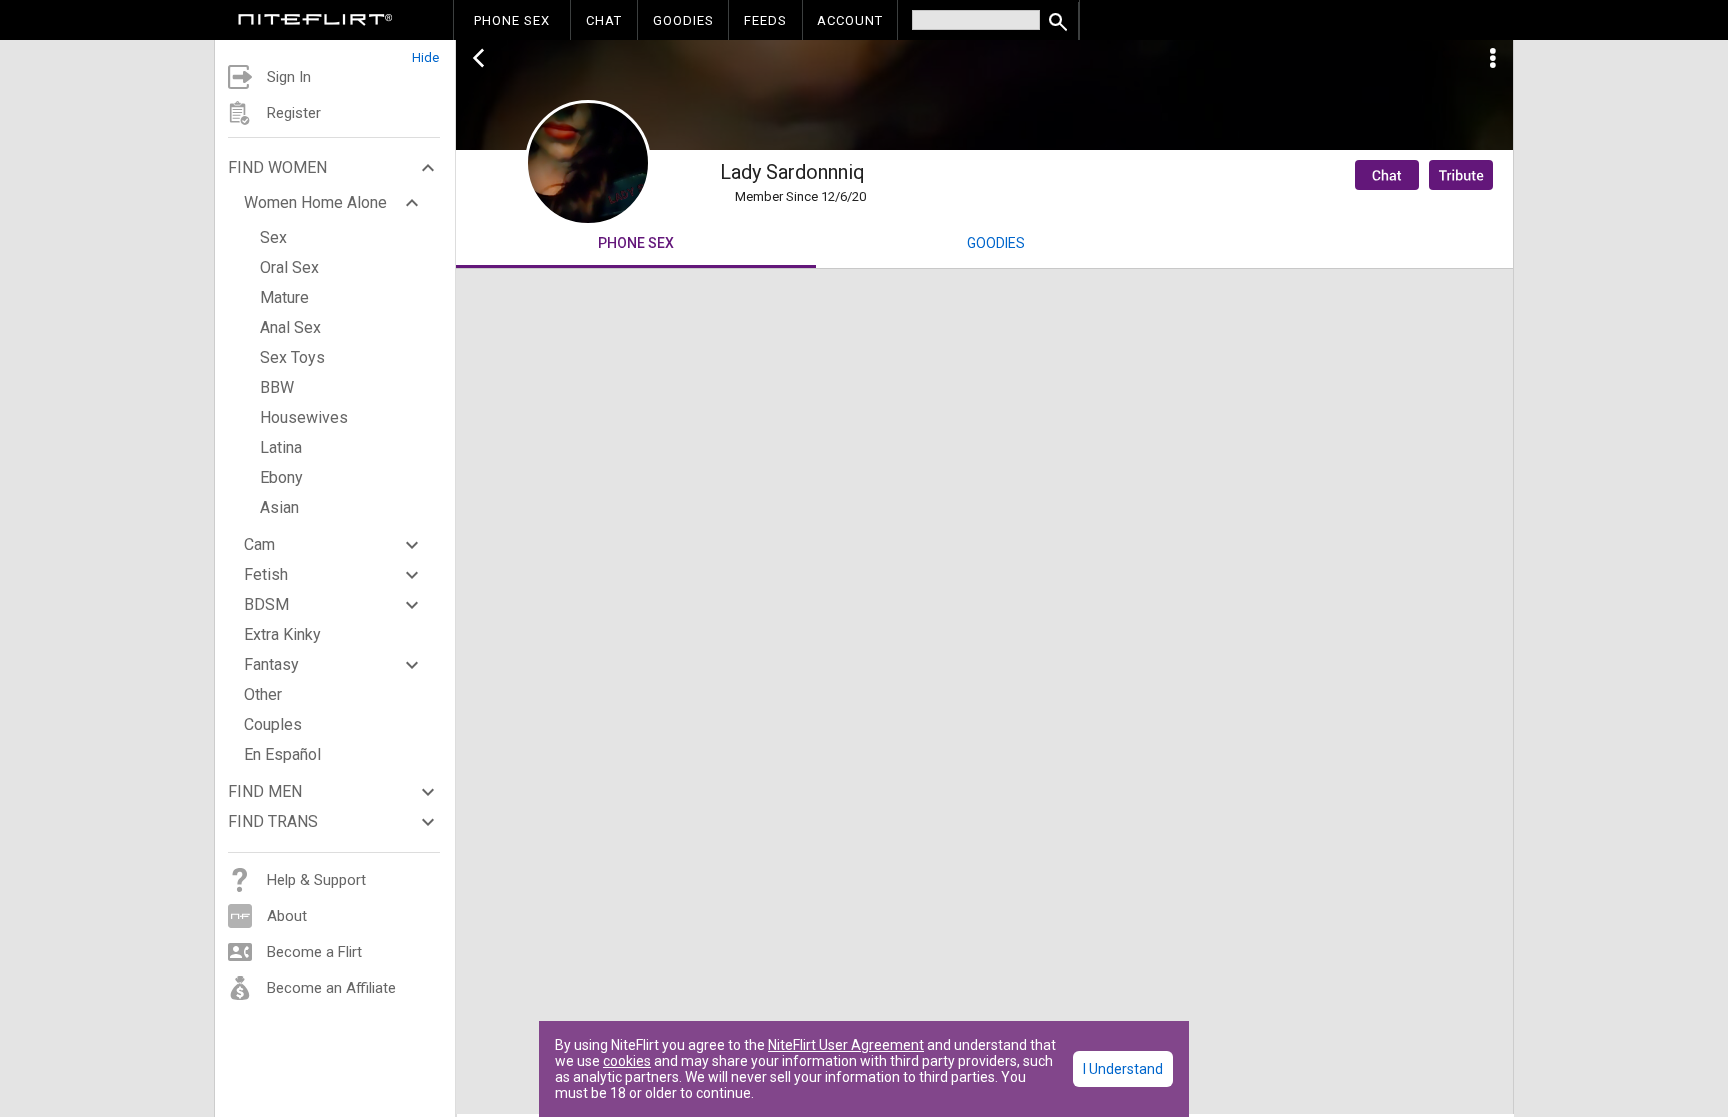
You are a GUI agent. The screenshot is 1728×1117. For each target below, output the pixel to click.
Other (263, 694)
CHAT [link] (604, 20)
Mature (284, 297)
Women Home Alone (315, 202)
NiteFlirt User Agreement (846, 1045)
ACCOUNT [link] (850, 20)
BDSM (266, 604)
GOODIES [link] (683, 20)
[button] (335, 52)
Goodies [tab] (996, 243)
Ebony (281, 477)
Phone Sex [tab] (636, 243)
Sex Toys (292, 357)
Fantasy (271, 664)
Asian (279, 507)
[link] (315, 22)
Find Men (265, 791)
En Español (282, 754)
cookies (627, 1061)
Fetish (266, 574)
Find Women (277, 167)
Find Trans (273, 821)
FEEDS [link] (765, 20)
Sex (273, 237)
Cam (259, 544)
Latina (281, 447)
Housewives (304, 417)
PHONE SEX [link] (512, 20)
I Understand (1123, 1069)
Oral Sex (289, 267)
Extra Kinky (282, 634)
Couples (273, 724)
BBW (277, 387)
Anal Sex (290, 327)
